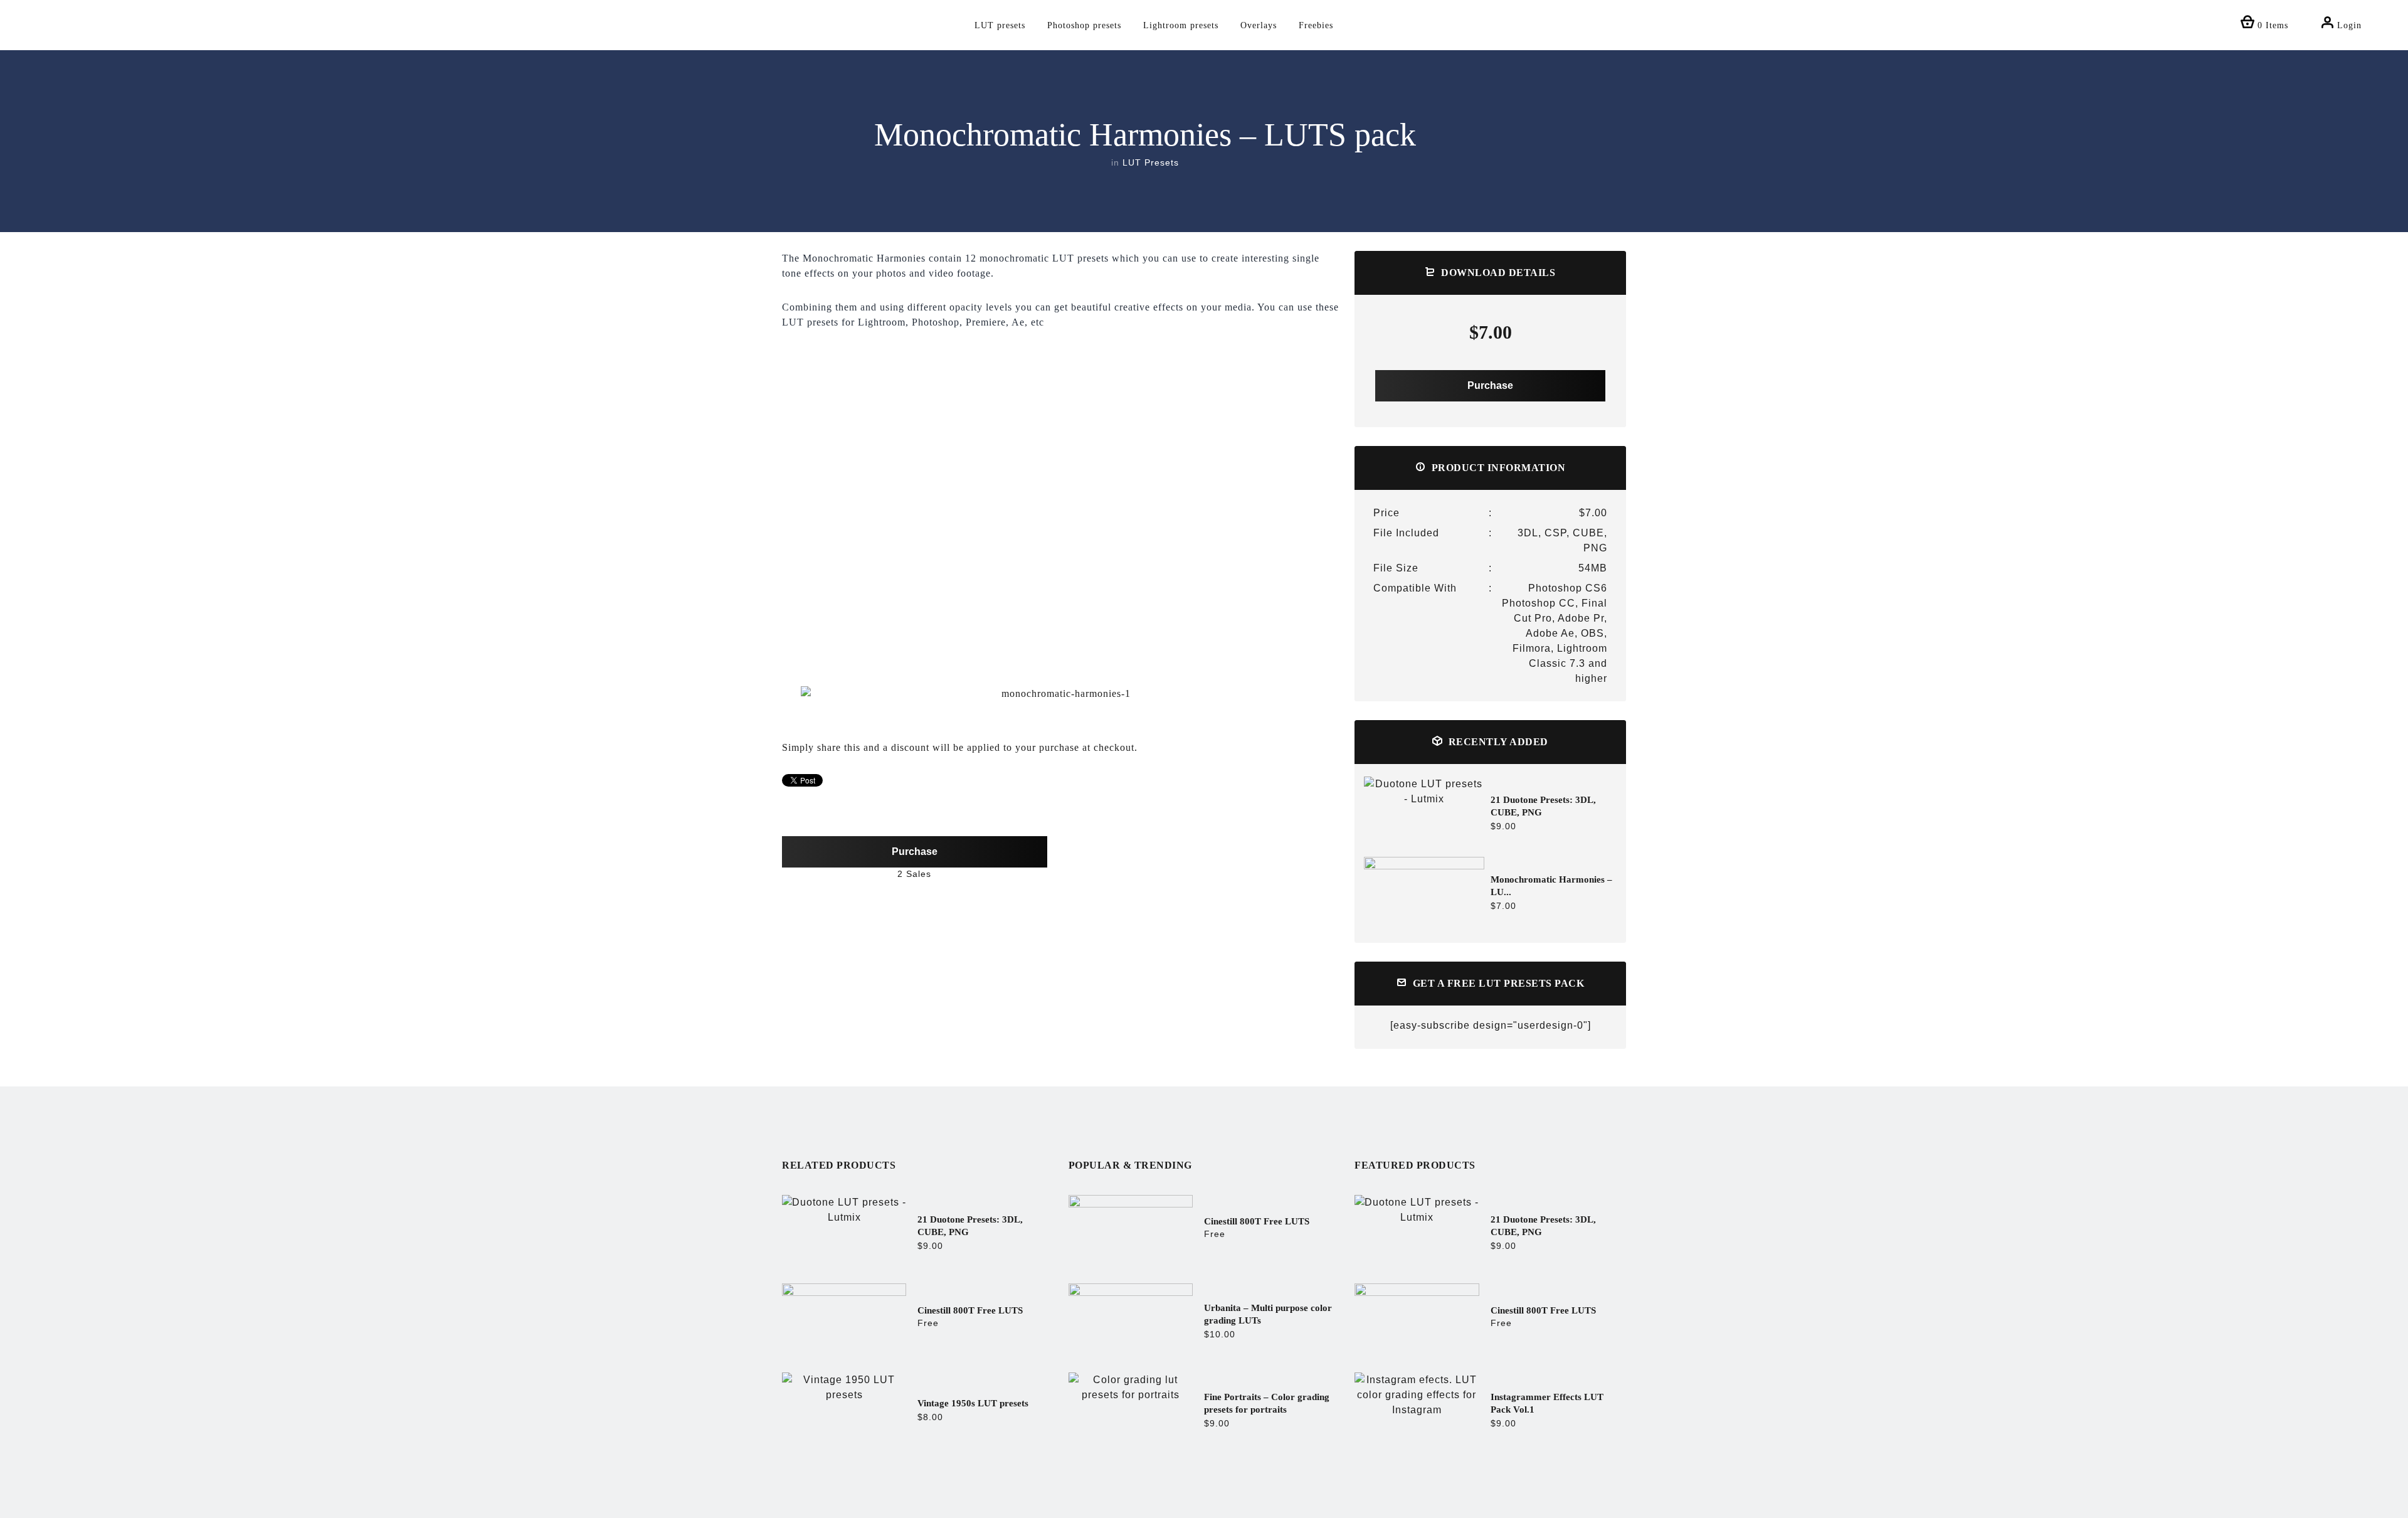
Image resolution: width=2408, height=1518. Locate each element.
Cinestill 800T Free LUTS (970, 1310)
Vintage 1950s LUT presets (973, 1403)
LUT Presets (1151, 162)
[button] (791, 694)
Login (2348, 25)
